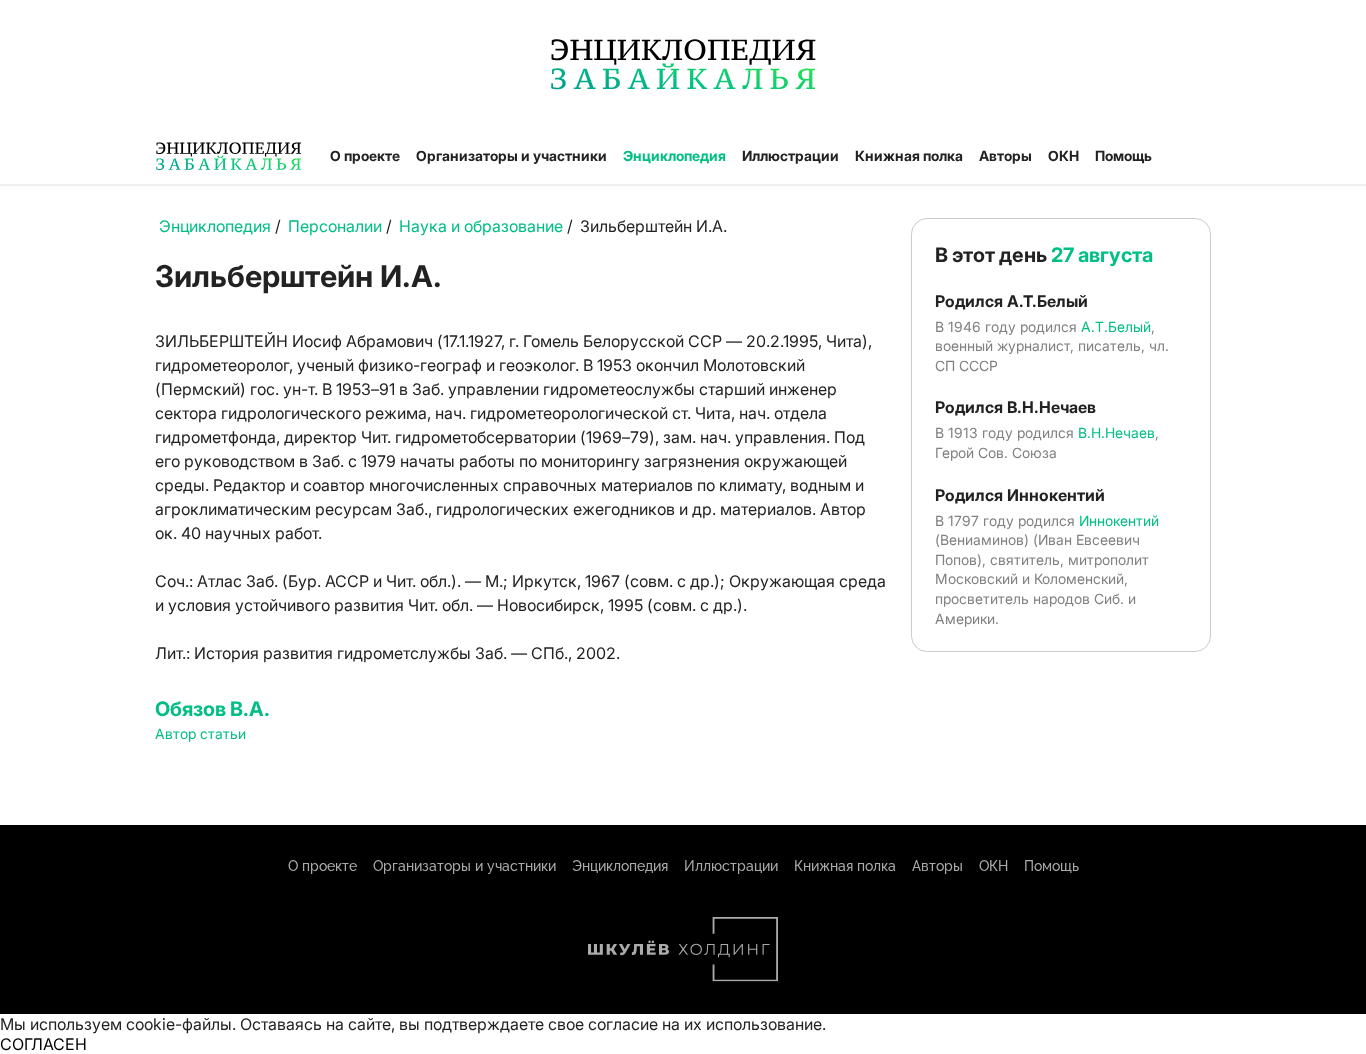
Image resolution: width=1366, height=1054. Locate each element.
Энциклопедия (674, 155)
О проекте (365, 155)
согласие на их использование (705, 1024)
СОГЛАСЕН (43, 1044)
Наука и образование (481, 226)
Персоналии (335, 226)
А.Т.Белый (1116, 326)
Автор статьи (200, 733)
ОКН (1063, 155)
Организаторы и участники (511, 155)
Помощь (1123, 155)
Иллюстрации (790, 155)
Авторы (1005, 155)
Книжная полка (909, 155)
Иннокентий (1119, 520)
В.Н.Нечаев (1116, 432)
